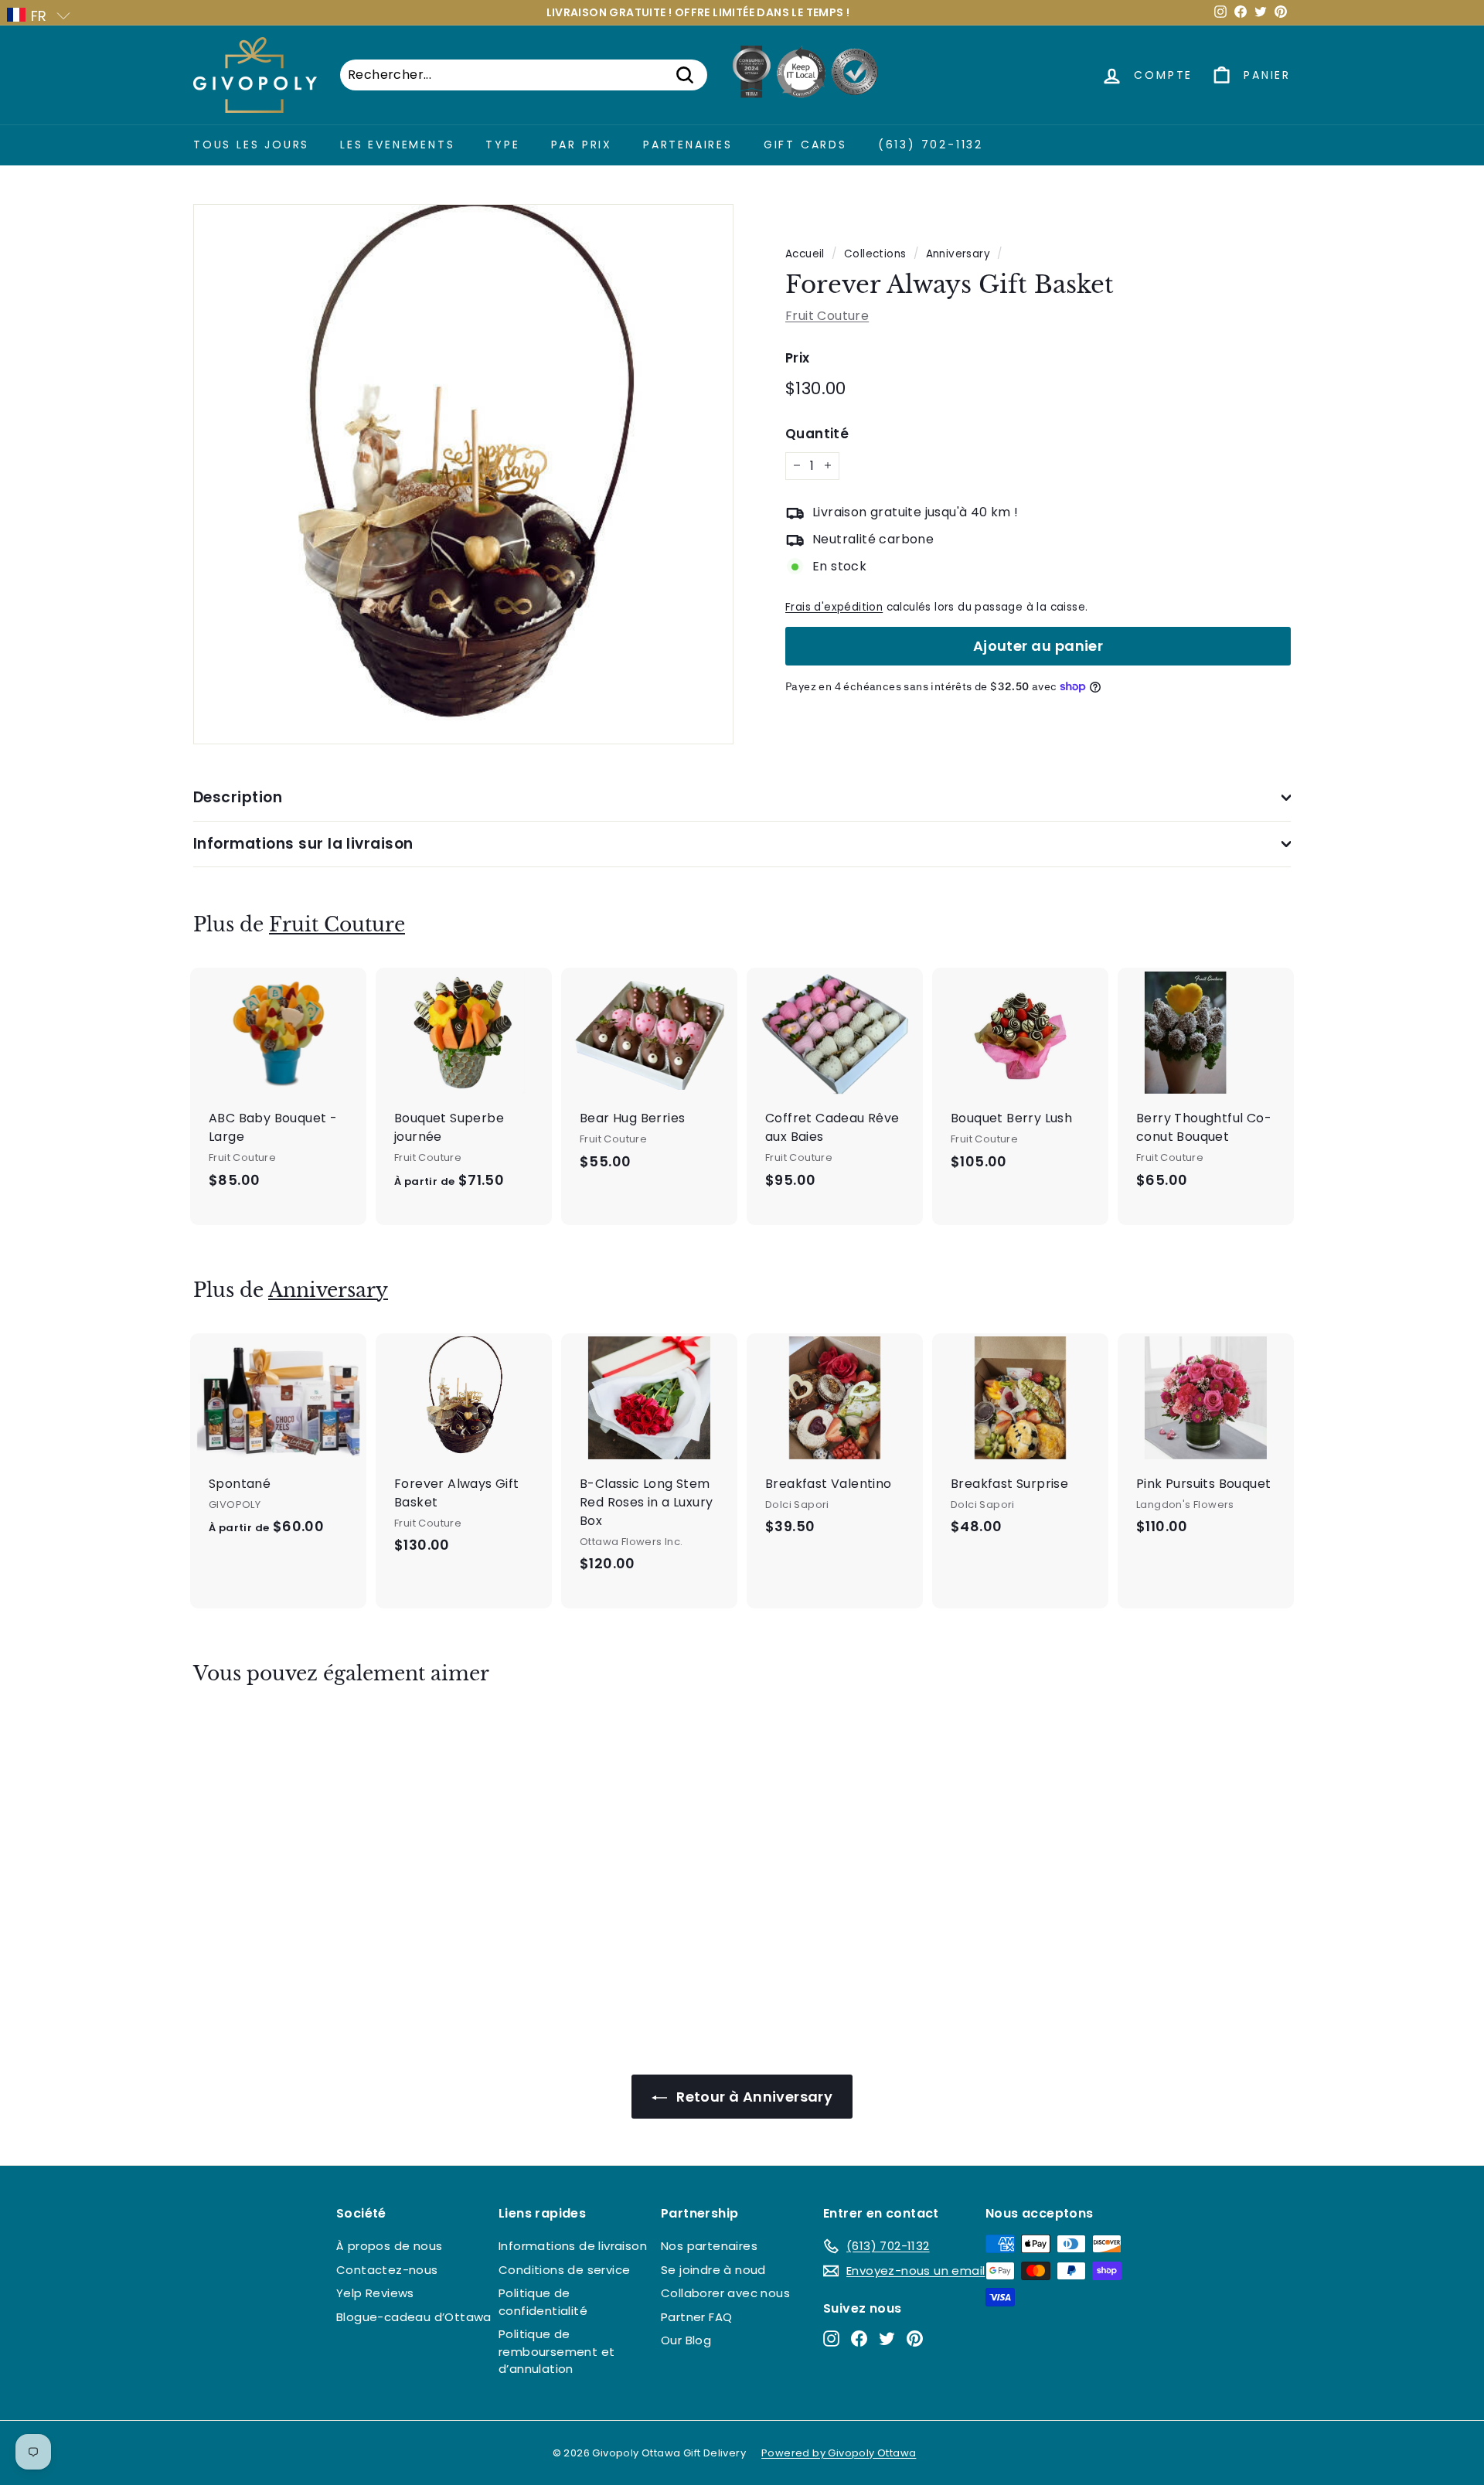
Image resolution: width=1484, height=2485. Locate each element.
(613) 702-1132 (931, 145)
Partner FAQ (696, 2317)
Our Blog (686, 2340)
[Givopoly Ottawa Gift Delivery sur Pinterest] (915, 2339)
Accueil (805, 254)
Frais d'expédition (834, 606)
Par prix (582, 145)
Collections (875, 254)
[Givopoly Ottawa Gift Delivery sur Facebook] (859, 2339)
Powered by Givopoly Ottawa (839, 2453)
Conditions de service (564, 2270)
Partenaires (688, 145)
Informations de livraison (573, 2246)
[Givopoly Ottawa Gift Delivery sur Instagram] (831, 2339)
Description (238, 797)
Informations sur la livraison (303, 844)
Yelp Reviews (375, 2293)
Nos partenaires (709, 2246)
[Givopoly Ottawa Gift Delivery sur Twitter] (887, 2339)
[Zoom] (463, 474)
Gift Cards (805, 145)
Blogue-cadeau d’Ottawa (414, 2317)
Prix (798, 357)
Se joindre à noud (713, 2270)
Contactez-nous (387, 2270)
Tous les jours (251, 145)
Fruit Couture (827, 315)
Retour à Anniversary (753, 2097)
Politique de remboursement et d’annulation (556, 2351)
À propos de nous (389, 2246)
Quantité (817, 434)
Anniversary (958, 254)
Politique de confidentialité (543, 2302)
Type (502, 145)
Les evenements (397, 145)
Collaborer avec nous (725, 2293)
